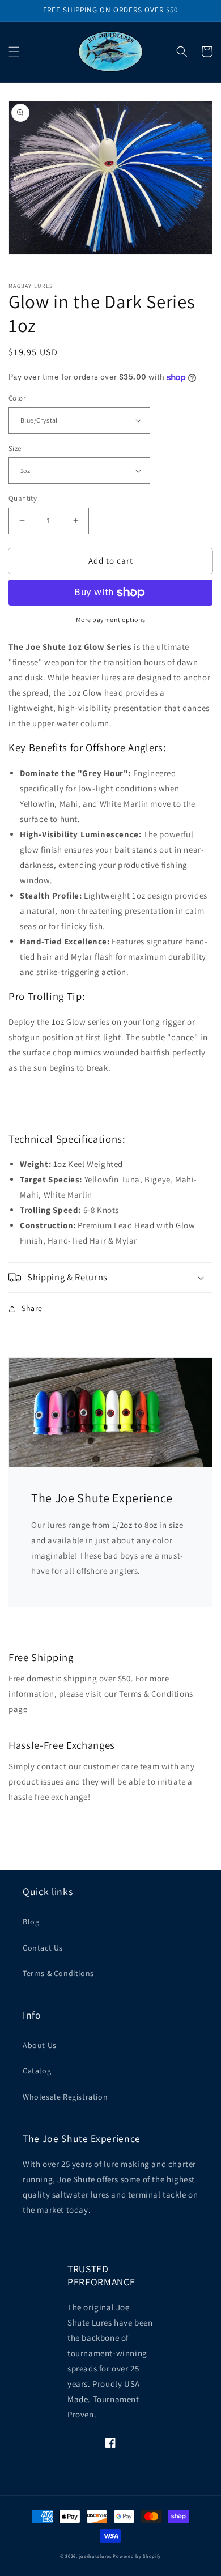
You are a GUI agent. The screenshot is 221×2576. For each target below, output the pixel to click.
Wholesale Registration (65, 2097)
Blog (31, 1922)
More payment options (111, 619)
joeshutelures (95, 2556)
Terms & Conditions (58, 1973)
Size (15, 448)
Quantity (23, 498)
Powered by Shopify (137, 2556)
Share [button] (32, 1308)
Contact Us (43, 1948)
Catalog (37, 2071)
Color (17, 398)
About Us (40, 2045)
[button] (14, 52)
